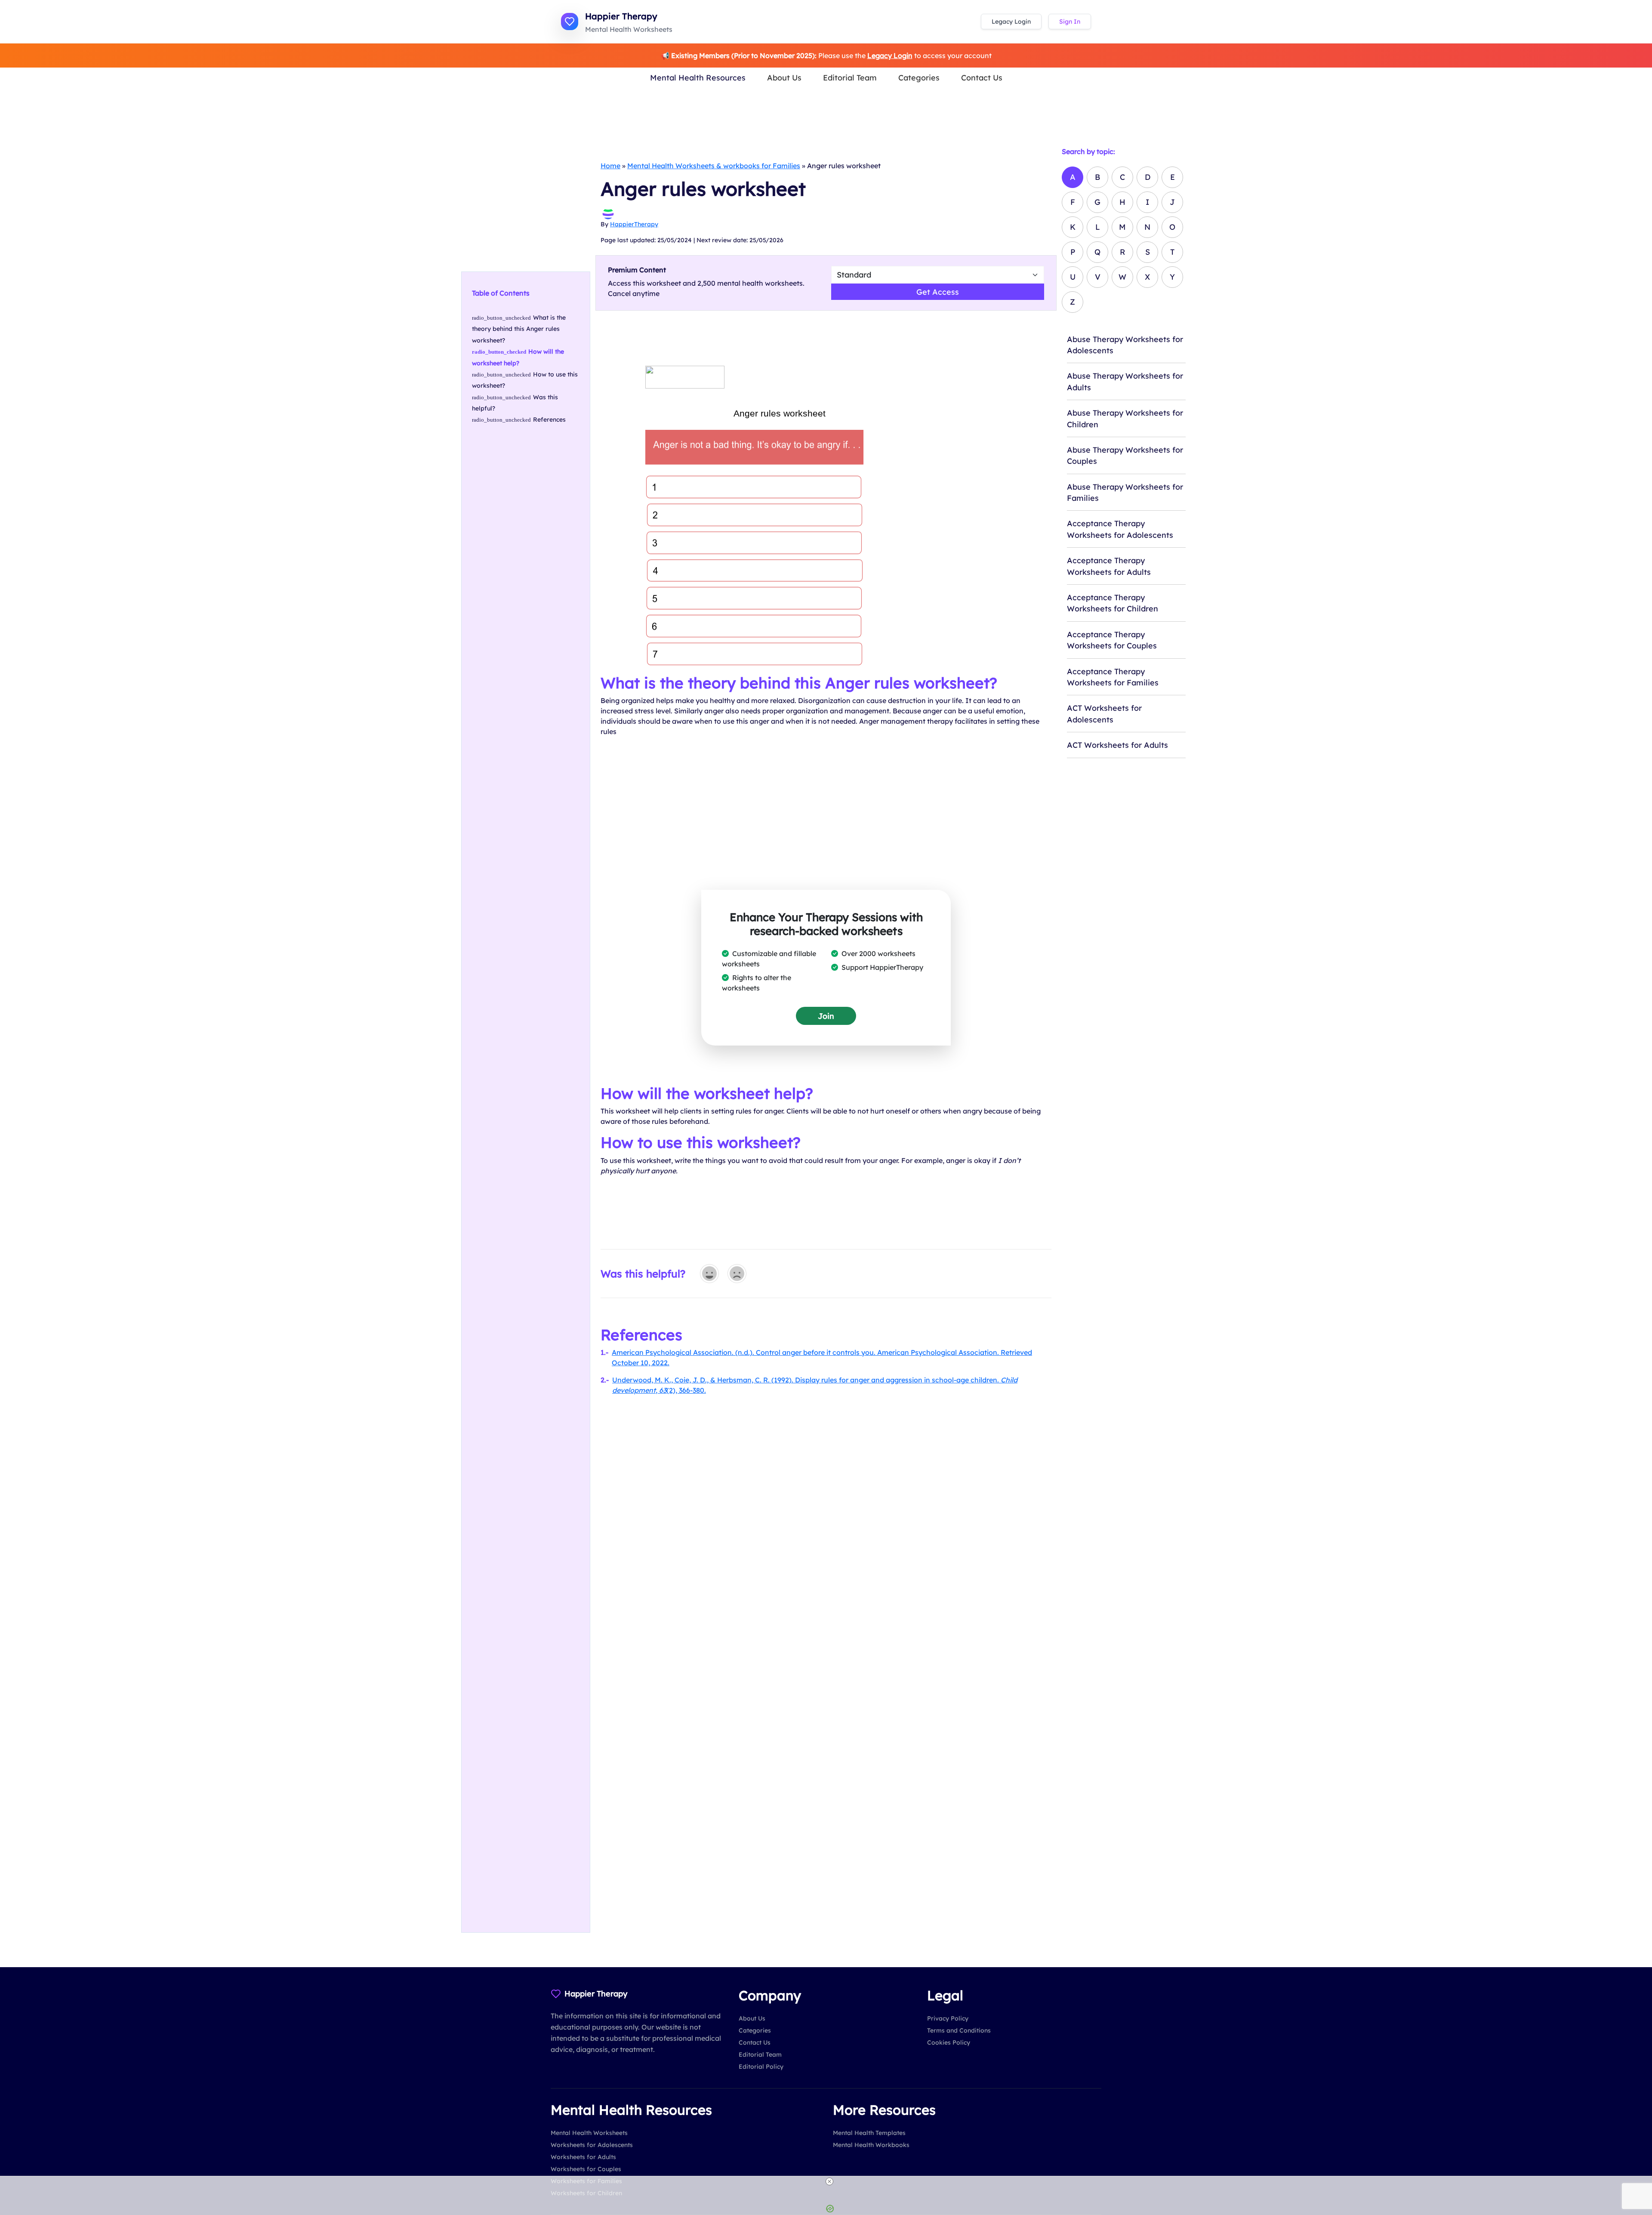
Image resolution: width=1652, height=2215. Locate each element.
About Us (784, 77)
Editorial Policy (761, 2067)
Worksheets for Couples (586, 2169)
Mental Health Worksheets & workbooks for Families (714, 166)
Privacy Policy (948, 2018)
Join (826, 1016)
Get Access (938, 292)
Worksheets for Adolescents (592, 2145)
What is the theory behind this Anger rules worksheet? (519, 329)
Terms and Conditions (959, 2030)
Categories (919, 77)
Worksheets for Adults (583, 2157)
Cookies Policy (949, 2042)
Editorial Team (850, 77)
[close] (829, 2181)
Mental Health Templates (869, 2133)
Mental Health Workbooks (871, 2145)
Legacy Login (1011, 22)
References (549, 420)
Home (610, 166)
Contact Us (982, 77)
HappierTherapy (634, 224)
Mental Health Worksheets (589, 2133)
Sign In (1070, 22)
